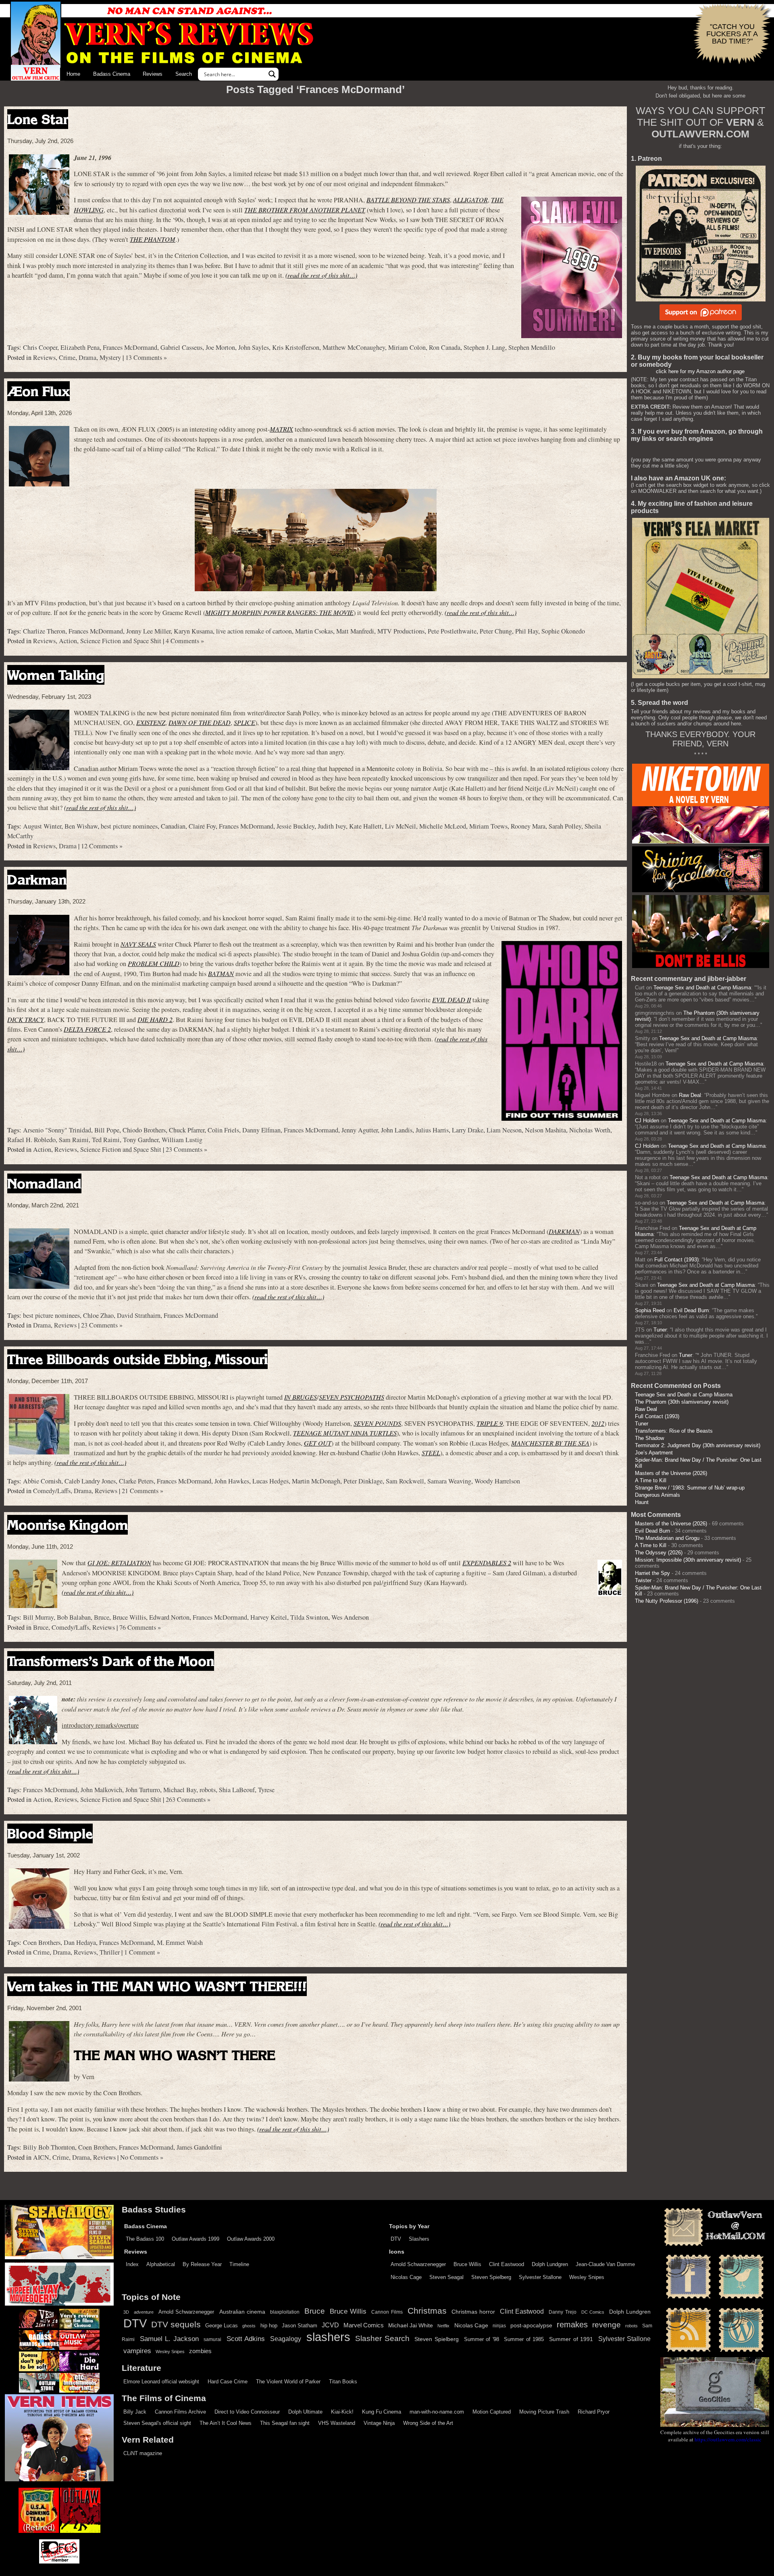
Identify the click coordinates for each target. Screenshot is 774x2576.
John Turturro (143, 1790)
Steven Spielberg (491, 2277)
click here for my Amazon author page (700, 371)
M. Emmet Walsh (180, 1942)
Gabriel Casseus (181, 347)
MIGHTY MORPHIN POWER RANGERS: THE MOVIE (279, 612)
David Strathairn (139, 1315)
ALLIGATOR (470, 200)
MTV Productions (401, 631)
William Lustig (182, 1140)
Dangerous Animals (657, 1495)
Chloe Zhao (98, 1315)
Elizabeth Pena (80, 347)
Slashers (419, 2239)
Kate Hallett (365, 826)
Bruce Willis (129, 1617)
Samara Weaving (449, 1481)
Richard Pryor (594, 2412)
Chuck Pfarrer (187, 1130)
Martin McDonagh (316, 1481)
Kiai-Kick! (342, 2412)
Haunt (642, 1502)
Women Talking (56, 675)
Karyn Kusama (193, 631)
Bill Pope (107, 1130)
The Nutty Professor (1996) (667, 1601)
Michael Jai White (411, 2325)
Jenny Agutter (360, 1130)
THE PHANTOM (153, 239)
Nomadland (44, 1183)
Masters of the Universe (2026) (671, 1473)
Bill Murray (38, 1617)
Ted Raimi (106, 1140)
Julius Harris (432, 1130)
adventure (144, 2312)
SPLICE (244, 722)
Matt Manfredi (355, 631)
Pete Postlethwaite (452, 631)
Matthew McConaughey (354, 347)
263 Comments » (188, 1799)
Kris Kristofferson (296, 347)
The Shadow (649, 1438)
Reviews (153, 74)
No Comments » (142, 2157)
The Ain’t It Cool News (226, 2423)
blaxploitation (285, 2312)
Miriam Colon (407, 347)
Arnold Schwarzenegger (418, 2264)
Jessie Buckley (295, 826)
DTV (396, 2239)
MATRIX (281, 429)
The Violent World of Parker (288, 2382)
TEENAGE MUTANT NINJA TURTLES (345, 1433)
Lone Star (38, 119)
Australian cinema (242, 2312)
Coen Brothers (42, 1942)
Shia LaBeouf (237, 1790)
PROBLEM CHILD (154, 963)
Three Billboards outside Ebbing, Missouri (137, 1359)
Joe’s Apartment (654, 1453)
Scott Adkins (246, 2339)
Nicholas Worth (590, 1130)
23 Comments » (186, 1149)
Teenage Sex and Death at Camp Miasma (702, 988)
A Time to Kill (651, 1480)
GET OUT (318, 1443)
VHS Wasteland (337, 2423)
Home (73, 74)
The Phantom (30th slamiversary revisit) (682, 1402)
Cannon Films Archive (180, 2412)
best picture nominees (129, 826)
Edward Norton (169, 1617)
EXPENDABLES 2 (487, 1563)
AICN (41, 2157)
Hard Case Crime (228, 2382)
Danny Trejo (562, 2312)
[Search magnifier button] (272, 74)
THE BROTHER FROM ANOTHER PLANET (305, 210)
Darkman (37, 880)
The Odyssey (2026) (659, 1553)
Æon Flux (38, 391)
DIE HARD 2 (155, 1019)
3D (126, 2312)
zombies (200, 2351)
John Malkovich (101, 1790)
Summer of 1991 (571, 2339)
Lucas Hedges (270, 1481)
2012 (598, 1423)
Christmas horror (473, 2312)
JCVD (330, 2325)
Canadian (173, 826)
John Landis (397, 1130)
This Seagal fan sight (285, 2423)
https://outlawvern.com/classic (728, 2439)
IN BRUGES (301, 1397)
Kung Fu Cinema (382, 2412)
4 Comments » (185, 641)
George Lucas (222, 2326)
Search (184, 74)
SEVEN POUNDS (377, 1423)
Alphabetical (161, 2264)
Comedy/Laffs (52, 1491)
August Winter (42, 826)
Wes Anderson (350, 1617)
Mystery (110, 357)
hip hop (269, 2326)
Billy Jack (135, 2412)
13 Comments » (146, 357)
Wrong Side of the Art (428, 2423)
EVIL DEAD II (451, 1000)
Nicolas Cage (406, 2277)
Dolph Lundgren (550, 2264)
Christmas (427, 2311)
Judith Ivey (332, 826)
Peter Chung (496, 631)
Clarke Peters (136, 1481)
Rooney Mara (528, 826)
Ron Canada (445, 347)
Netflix (443, 2326)
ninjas (499, 2326)
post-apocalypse (531, 2326)
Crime (67, 357)
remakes (572, 2325)
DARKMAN (564, 1231)
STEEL (431, 1453)
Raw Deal (690, 1095)
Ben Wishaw (81, 826)
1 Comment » (142, 1952)
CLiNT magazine (143, 2453)
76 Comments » (140, 1627)
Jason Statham (300, 2326)
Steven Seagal (446, 2277)
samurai (212, 2339)
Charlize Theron (44, 631)
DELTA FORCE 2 (87, 1029)
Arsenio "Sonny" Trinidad (57, 1130)
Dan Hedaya (80, 1942)
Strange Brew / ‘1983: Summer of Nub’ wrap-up (690, 1488)
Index (132, 2264)
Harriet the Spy (652, 1573)
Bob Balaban (74, 1617)
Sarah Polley (565, 826)
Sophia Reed (650, 1310)
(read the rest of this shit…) (321, 275)
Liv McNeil (401, 826)
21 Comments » (143, 1491)
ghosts (249, 2326)
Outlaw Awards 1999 (196, 2239)
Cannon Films (387, 2312)
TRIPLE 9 (490, 1423)
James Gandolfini (199, 2147)
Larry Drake (468, 1130)
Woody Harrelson (497, 1481)
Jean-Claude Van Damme (605, 2264)
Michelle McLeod (443, 826)
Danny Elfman (261, 1130)
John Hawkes (232, 1481)
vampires (137, 2351)
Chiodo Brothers (144, 1130)
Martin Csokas (314, 631)
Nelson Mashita (545, 1130)
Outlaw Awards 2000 (251, 2239)
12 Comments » (102, 846)
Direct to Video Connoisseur (247, 2412)
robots (208, 1790)
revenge (607, 2325)
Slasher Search (382, 2338)
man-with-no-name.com (437, 2412)
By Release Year (202, 2264)
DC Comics (593, 2312)
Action (68, 641)
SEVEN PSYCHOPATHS (352, 1397)
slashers (328, 2337)
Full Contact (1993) (676, 1260)
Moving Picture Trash (544, 2412)
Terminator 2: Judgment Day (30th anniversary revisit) (698, 1445)
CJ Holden (647, 1121)
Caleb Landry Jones (90, 1481)
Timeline (239, 2264)
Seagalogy (286, 2339)
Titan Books (343, 2382)
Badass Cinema (112, 74)
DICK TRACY (26, 1019)
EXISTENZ (151, 722)
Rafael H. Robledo (31, 1140)
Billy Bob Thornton (49, 2147)
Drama (87, 357)
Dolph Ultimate (305, 2412)
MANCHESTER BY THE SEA (550, 1443)
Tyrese (266, 1790)
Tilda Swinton (309, 1617)
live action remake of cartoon (254, 631)
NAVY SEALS (138, 944)
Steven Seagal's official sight (157, 2423)
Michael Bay (180, 1790)
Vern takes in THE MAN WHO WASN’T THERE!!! (157, 1986)
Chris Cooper (40, 347)
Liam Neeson (504, 1130)
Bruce (102, 1617)
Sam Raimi (74, 1140)
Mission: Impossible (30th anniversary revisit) (688, 1560)
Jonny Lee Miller (148, 631)
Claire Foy (202, 826)
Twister (643, 1580)
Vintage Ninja (379, 2423)
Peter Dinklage (363, 1481)
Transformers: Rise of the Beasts (674, 1431)
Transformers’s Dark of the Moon (111, 1661)
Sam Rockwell (405, 1481)
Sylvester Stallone (540, 2277)
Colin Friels (223, 1130)
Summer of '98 (482, 2339)
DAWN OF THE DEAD (200, 722)
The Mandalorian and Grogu (667, 1538)
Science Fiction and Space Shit (121, 641)
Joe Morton (220, 347)
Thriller (110, 1952)
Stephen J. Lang (484, 347)
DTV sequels (176, 2324)
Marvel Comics (364, 2325)
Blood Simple (50, 1833)
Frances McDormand (130, 347)
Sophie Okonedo (563, 631)
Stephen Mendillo (532, 347)
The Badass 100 (145, 2239)
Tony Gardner (141, 1140)
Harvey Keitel (269, 1617)
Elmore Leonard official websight (161, 2382)
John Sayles (254, 347)
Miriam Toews (488, 826)
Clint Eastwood (507, 2264)
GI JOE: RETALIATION (119, 1563)
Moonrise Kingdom (68, 1525)
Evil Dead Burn (691, 1310)
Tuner (660, 1330)
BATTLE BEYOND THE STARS (408, 200)
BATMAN (221, 973)
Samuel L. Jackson (169, 2339)
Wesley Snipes (587, 2277)
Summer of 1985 (524, 2339)
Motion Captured (492, 2412)
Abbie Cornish (42, 1481)
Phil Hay (527, 631)
